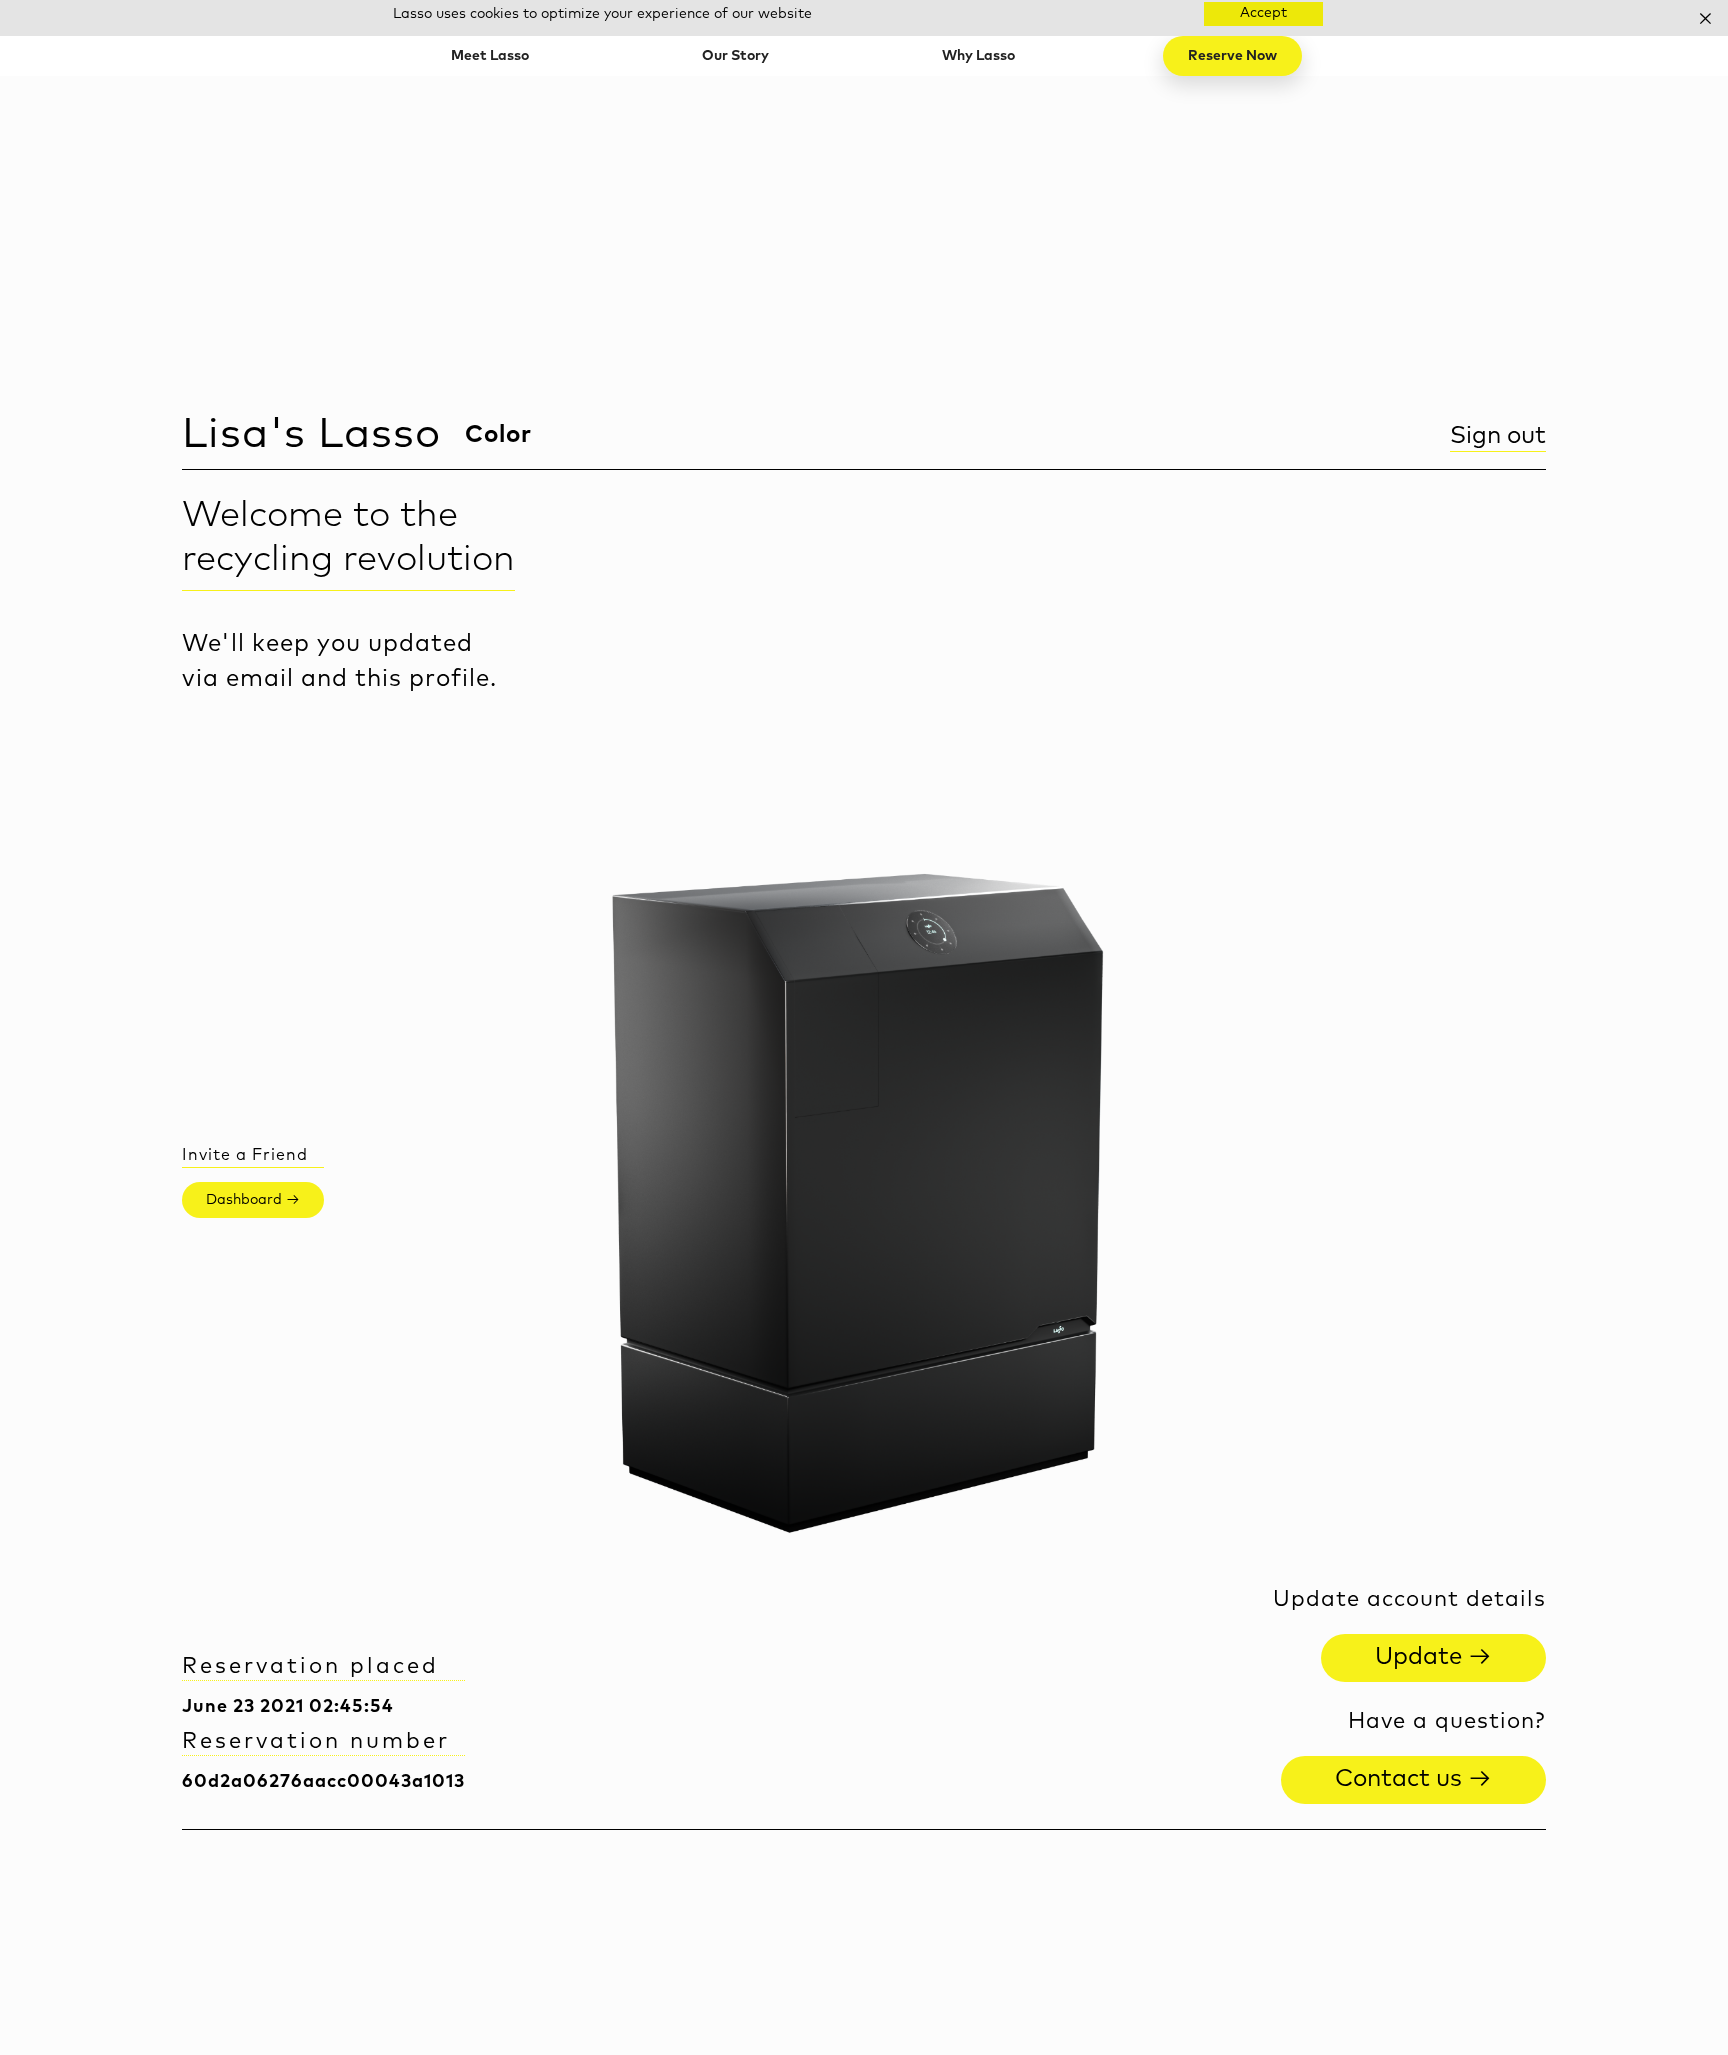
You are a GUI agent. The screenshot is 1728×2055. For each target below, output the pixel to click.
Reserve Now (1232, 56)
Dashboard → (253, 1200)
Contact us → (1413, 1779)
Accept (1263, 13)
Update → (1433, 1657)
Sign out (1498, 436)
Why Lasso (978, 56)
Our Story (735, 56)
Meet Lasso (490, 56)
